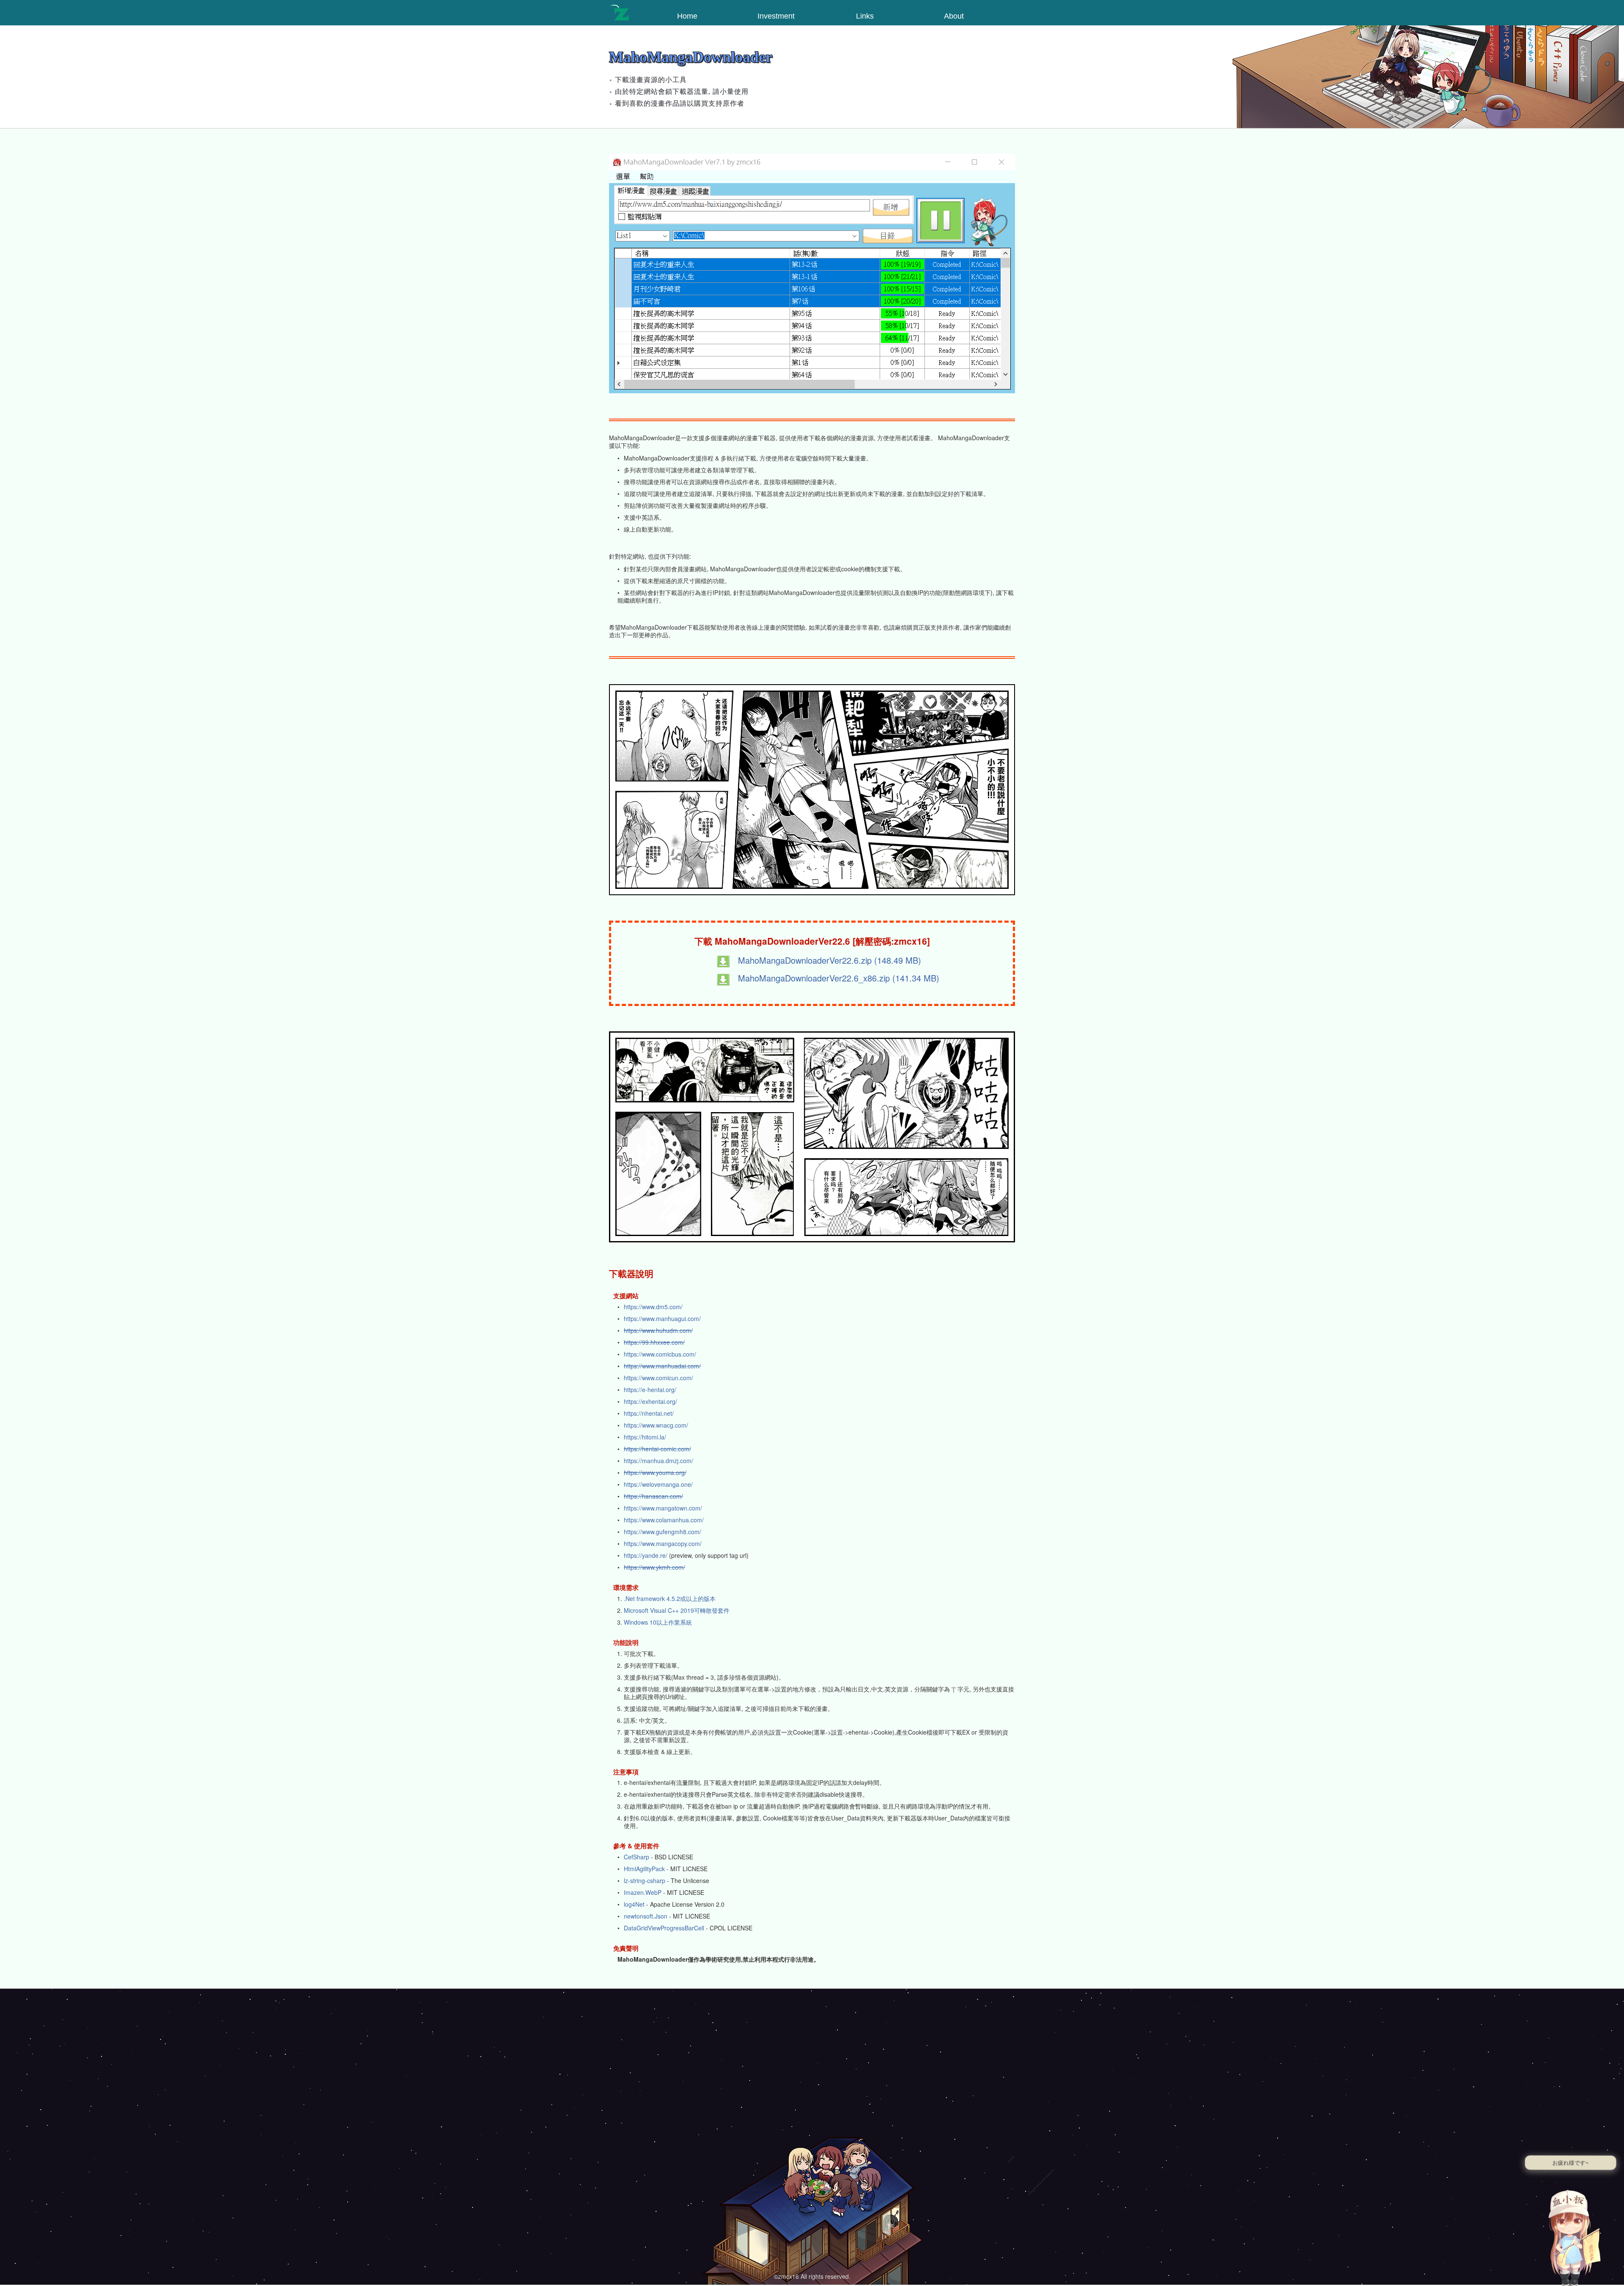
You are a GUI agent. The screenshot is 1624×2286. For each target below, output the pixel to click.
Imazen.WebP (643, 1892)
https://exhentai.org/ (650, 1401)
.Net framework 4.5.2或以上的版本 (670, 1598)
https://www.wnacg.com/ (656, 1425)
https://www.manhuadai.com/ (662, 1366)
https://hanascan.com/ (653, 1496)
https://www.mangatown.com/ (663, 1508)
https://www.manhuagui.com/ (662, 1318)
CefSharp (636, 1857)
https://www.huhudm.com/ (658, 1330)
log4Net (634, 1904)
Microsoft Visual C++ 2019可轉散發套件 (677, 1610)
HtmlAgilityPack (644, 1869)
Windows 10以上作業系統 (658, 1622)
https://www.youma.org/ (655, 1472)
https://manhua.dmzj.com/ (658, 1461)
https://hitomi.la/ (645, 1437)
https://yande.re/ (646, 1555)
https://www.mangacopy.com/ (663, 1543)
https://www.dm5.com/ (653, 1307)
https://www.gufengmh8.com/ (662, 1532)
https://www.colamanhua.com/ (664, 1520)
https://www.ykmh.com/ (654, 1567)
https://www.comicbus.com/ (660, 1354)
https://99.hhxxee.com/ (654, 1342)
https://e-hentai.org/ (650, 1390)
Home (687, 16)
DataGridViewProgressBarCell (664, 1928)
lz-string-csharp (645, 1880)
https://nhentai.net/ (649, 1413)
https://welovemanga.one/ (658, 1484)
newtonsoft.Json (646, 1916)
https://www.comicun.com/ (658, 1378)
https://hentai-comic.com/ (657, 1449)
